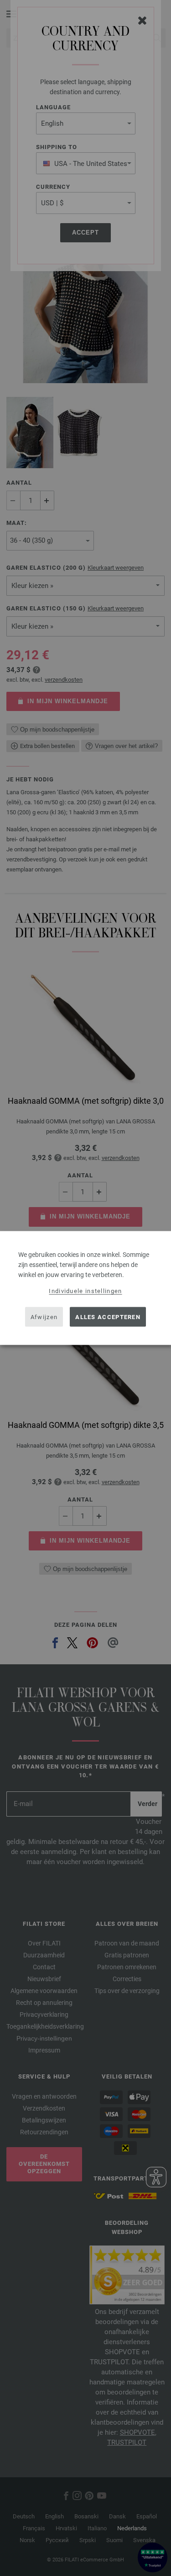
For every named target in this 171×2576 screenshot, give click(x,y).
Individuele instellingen (85, 1291)
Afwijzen (44, 1317)
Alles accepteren (108, 1317)
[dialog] (85, 1288)
